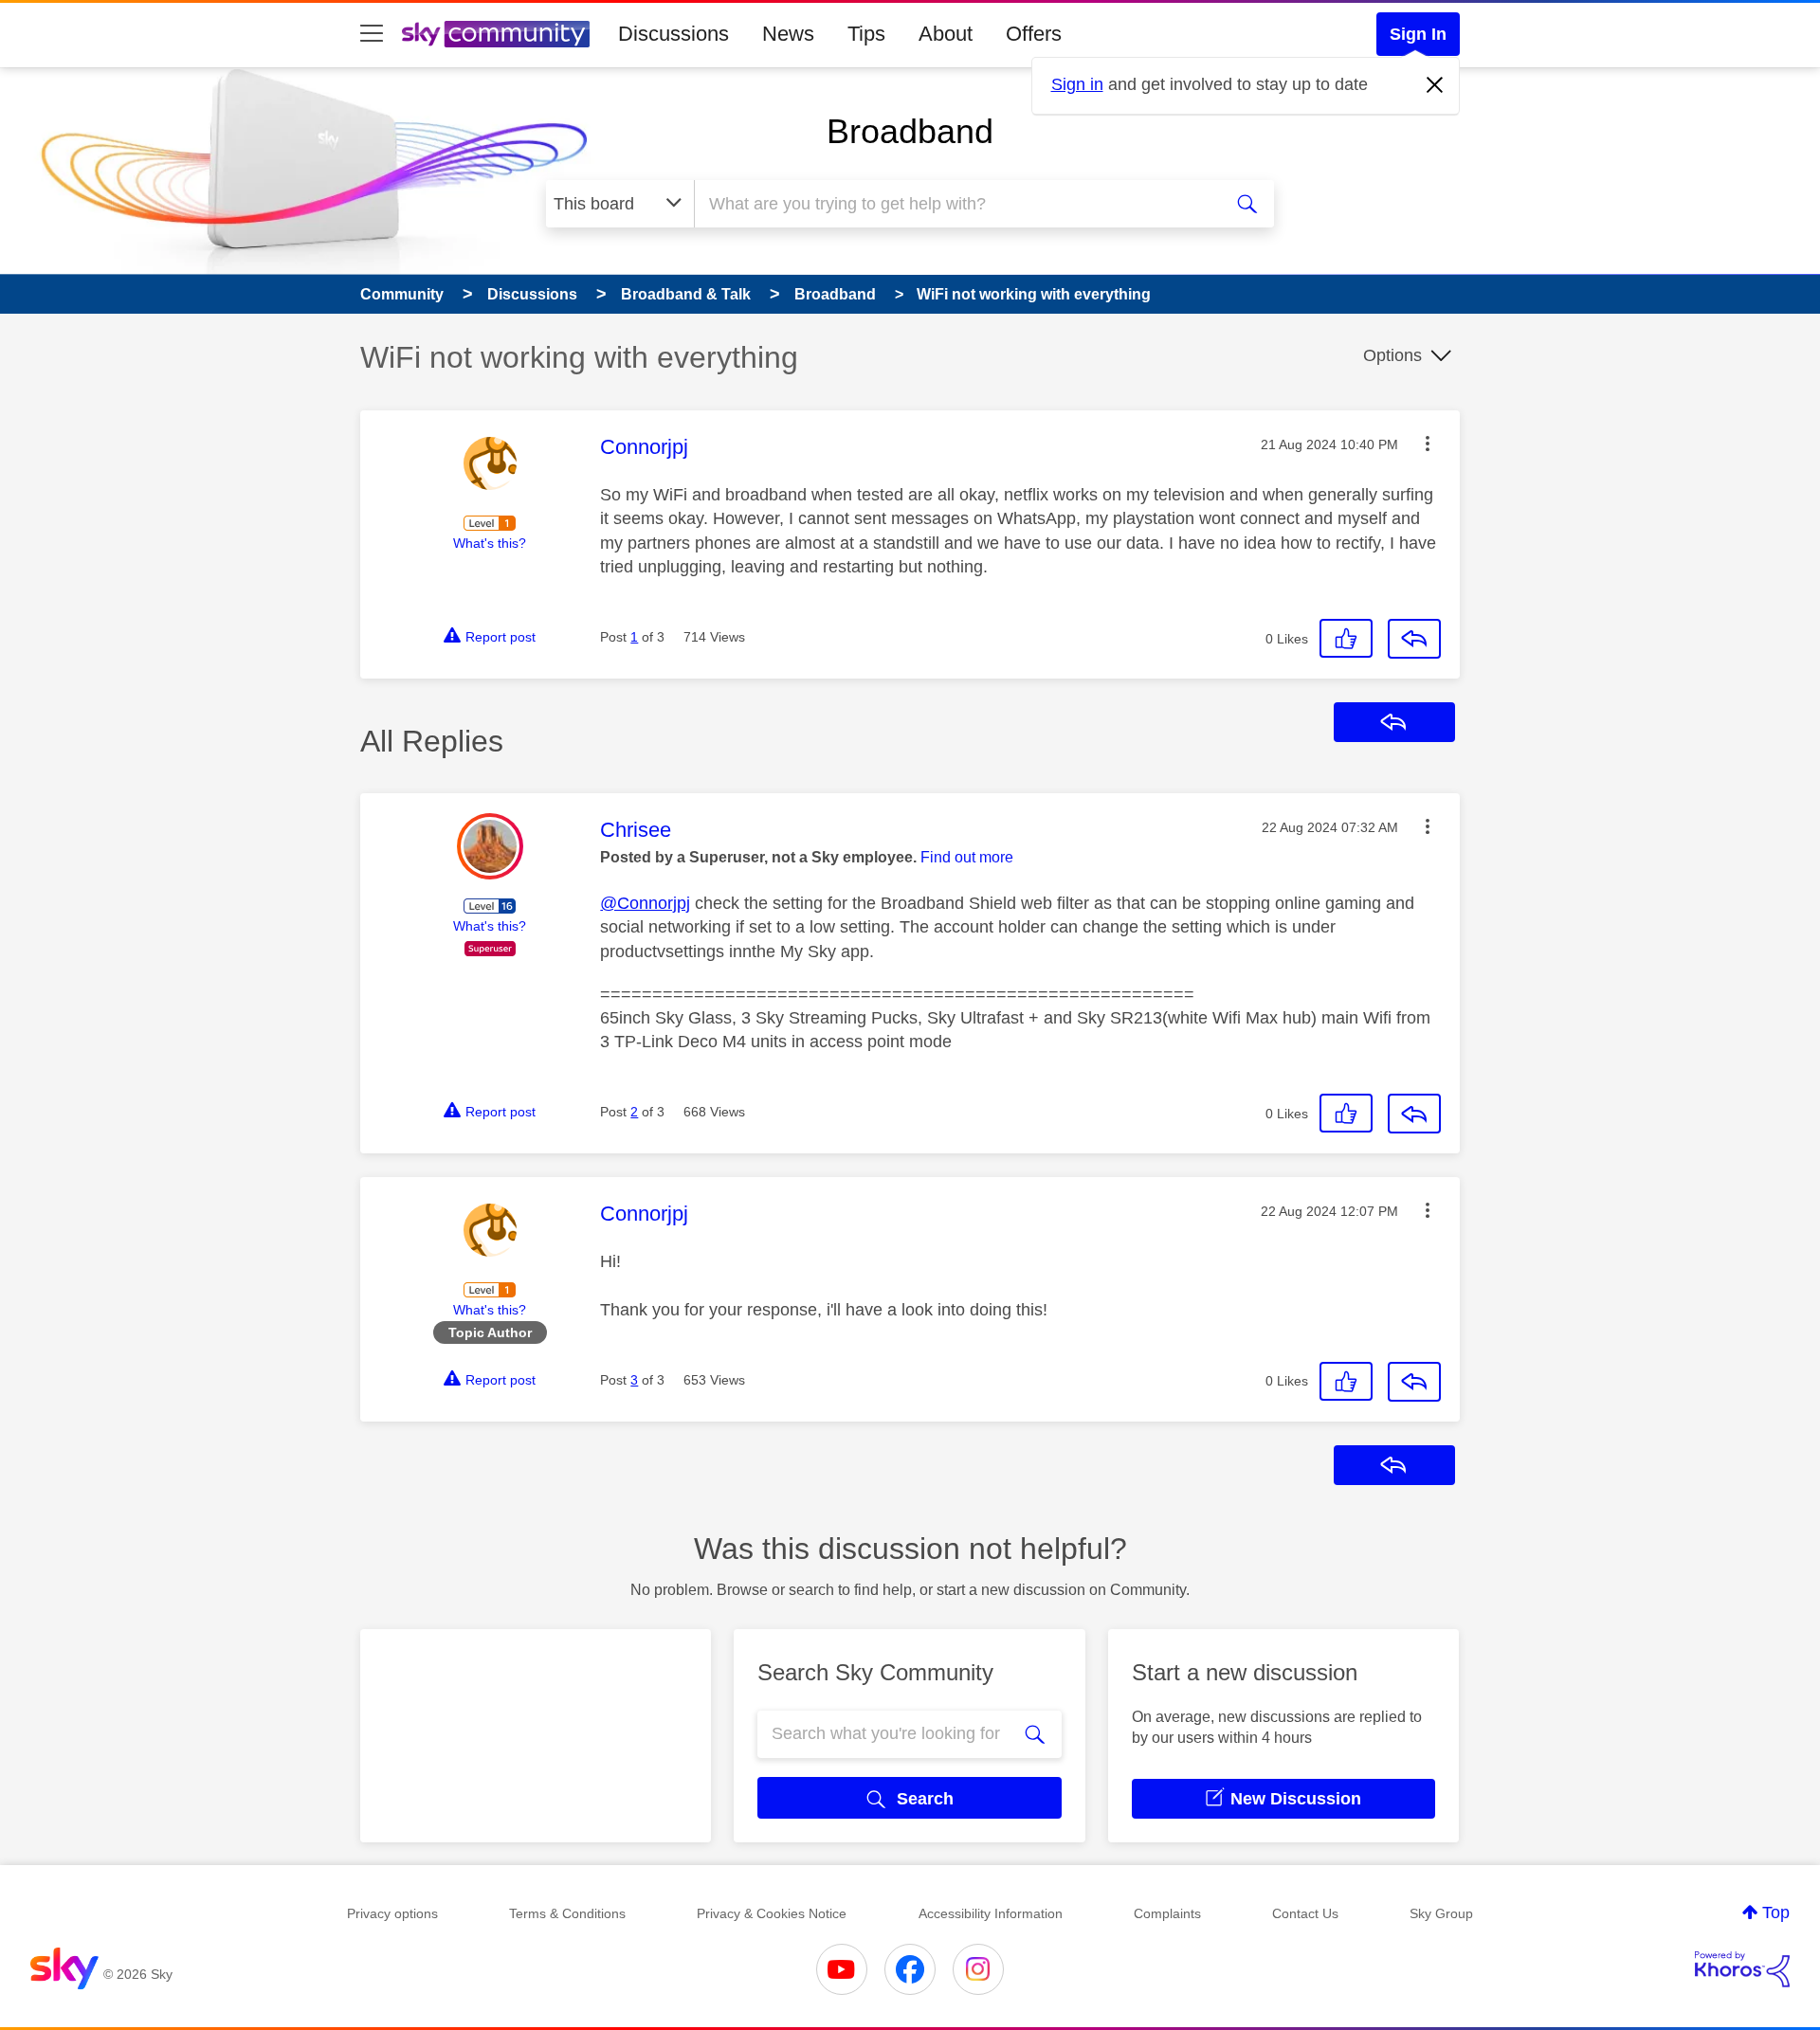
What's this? (490, 543)
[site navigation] (372, 34)
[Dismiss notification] (1435, 85)
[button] (1428, 444)
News (788, 34)
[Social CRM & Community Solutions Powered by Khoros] (1742, 1969)
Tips (866, 34)
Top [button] (1776, 1912)
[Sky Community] (496, 34)
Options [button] (1392, 355)
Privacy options (392, 1913)
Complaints (1167, 1913)
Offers (1034, 34)
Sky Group (1441, 1913)
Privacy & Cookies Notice (772, 1913)
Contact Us (1305, 1913)
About (946, 34)
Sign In (1418, 34)
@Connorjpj (645, 903)
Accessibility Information (991, 1913)
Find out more (967, 857)
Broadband (910, 131)
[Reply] (1414, 639)
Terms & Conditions (567, 1913)
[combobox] (955, 204)
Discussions (673, 34)
